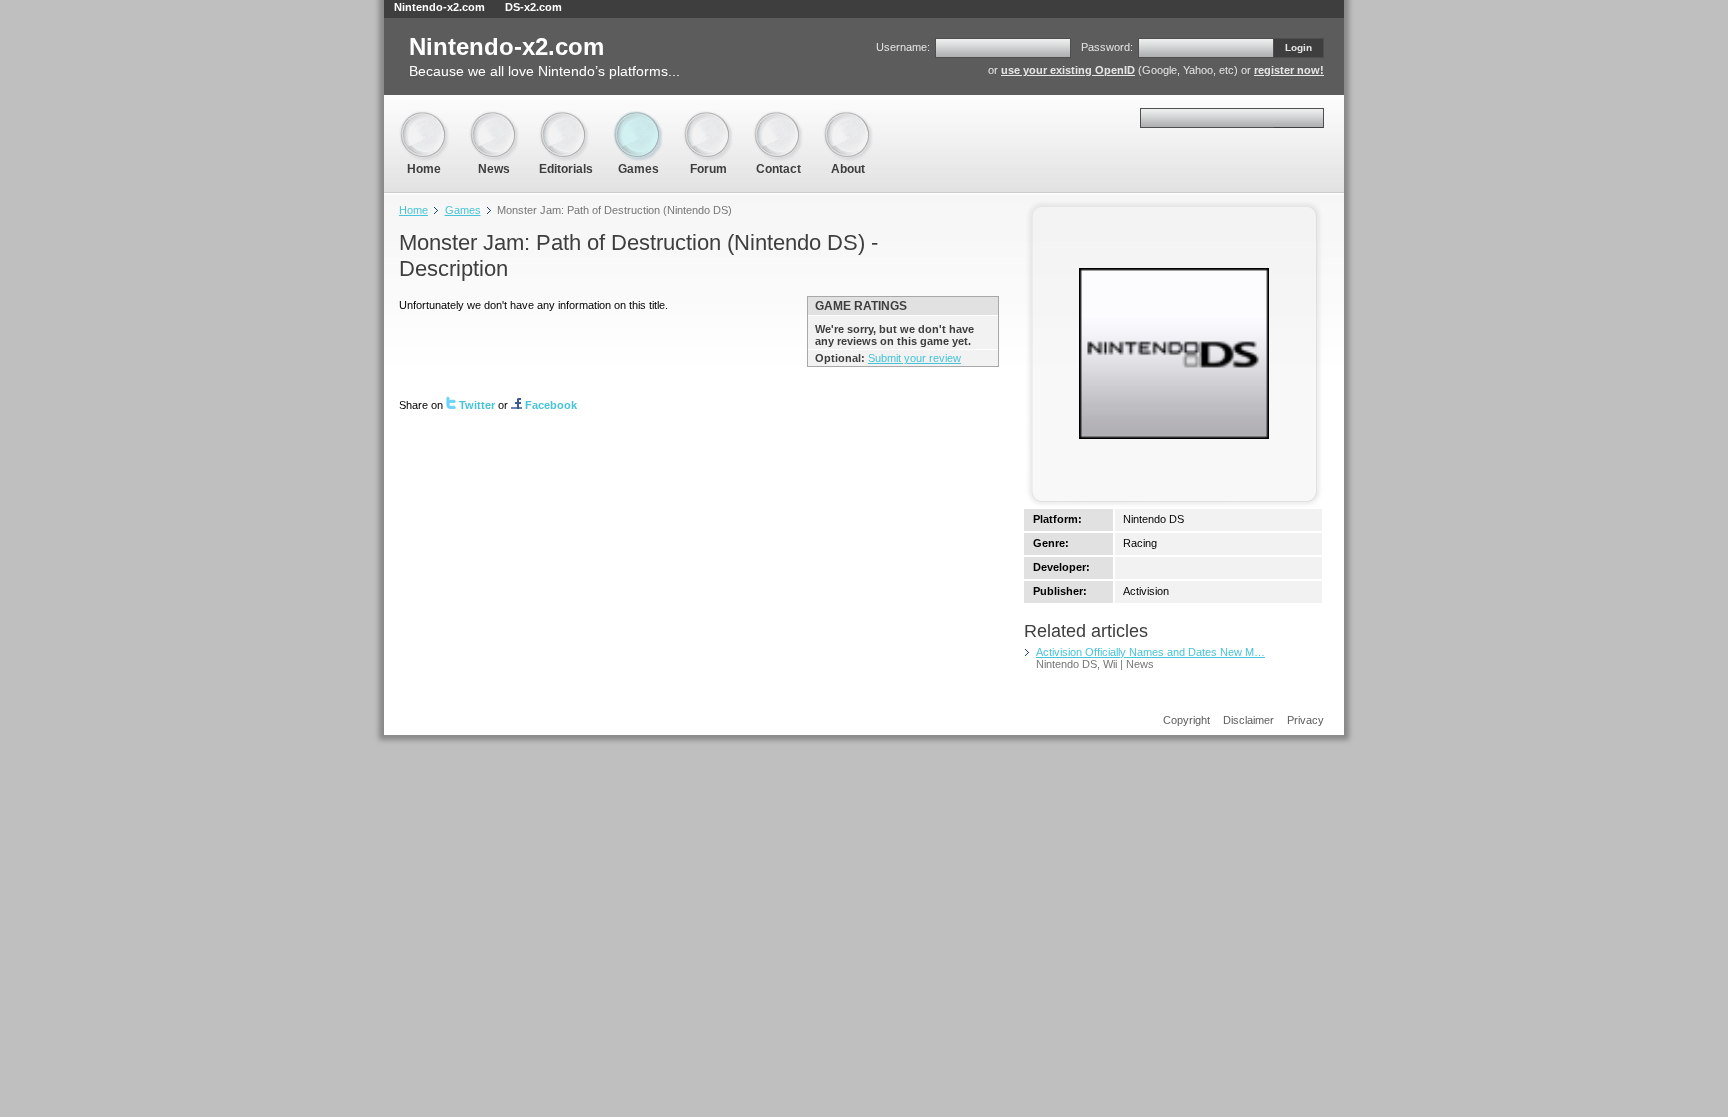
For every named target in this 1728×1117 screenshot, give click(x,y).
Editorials (566, 119)
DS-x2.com (533, 7)
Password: (1107, 47)
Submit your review (914, 358)
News (494, 119)
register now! (1289, 70)
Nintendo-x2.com (439, 7)
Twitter (477, 405)
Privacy (1305, 720)
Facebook (551, 405)
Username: (903, 47)
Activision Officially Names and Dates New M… (1150, 652)
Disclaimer (1248, 720)
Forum (708, 119)
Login (1298, 47)
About (848, 119)
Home (424, 119)
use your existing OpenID (1068, 70)
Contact (778, 119)
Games (638, 119)
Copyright (1186, 720)
